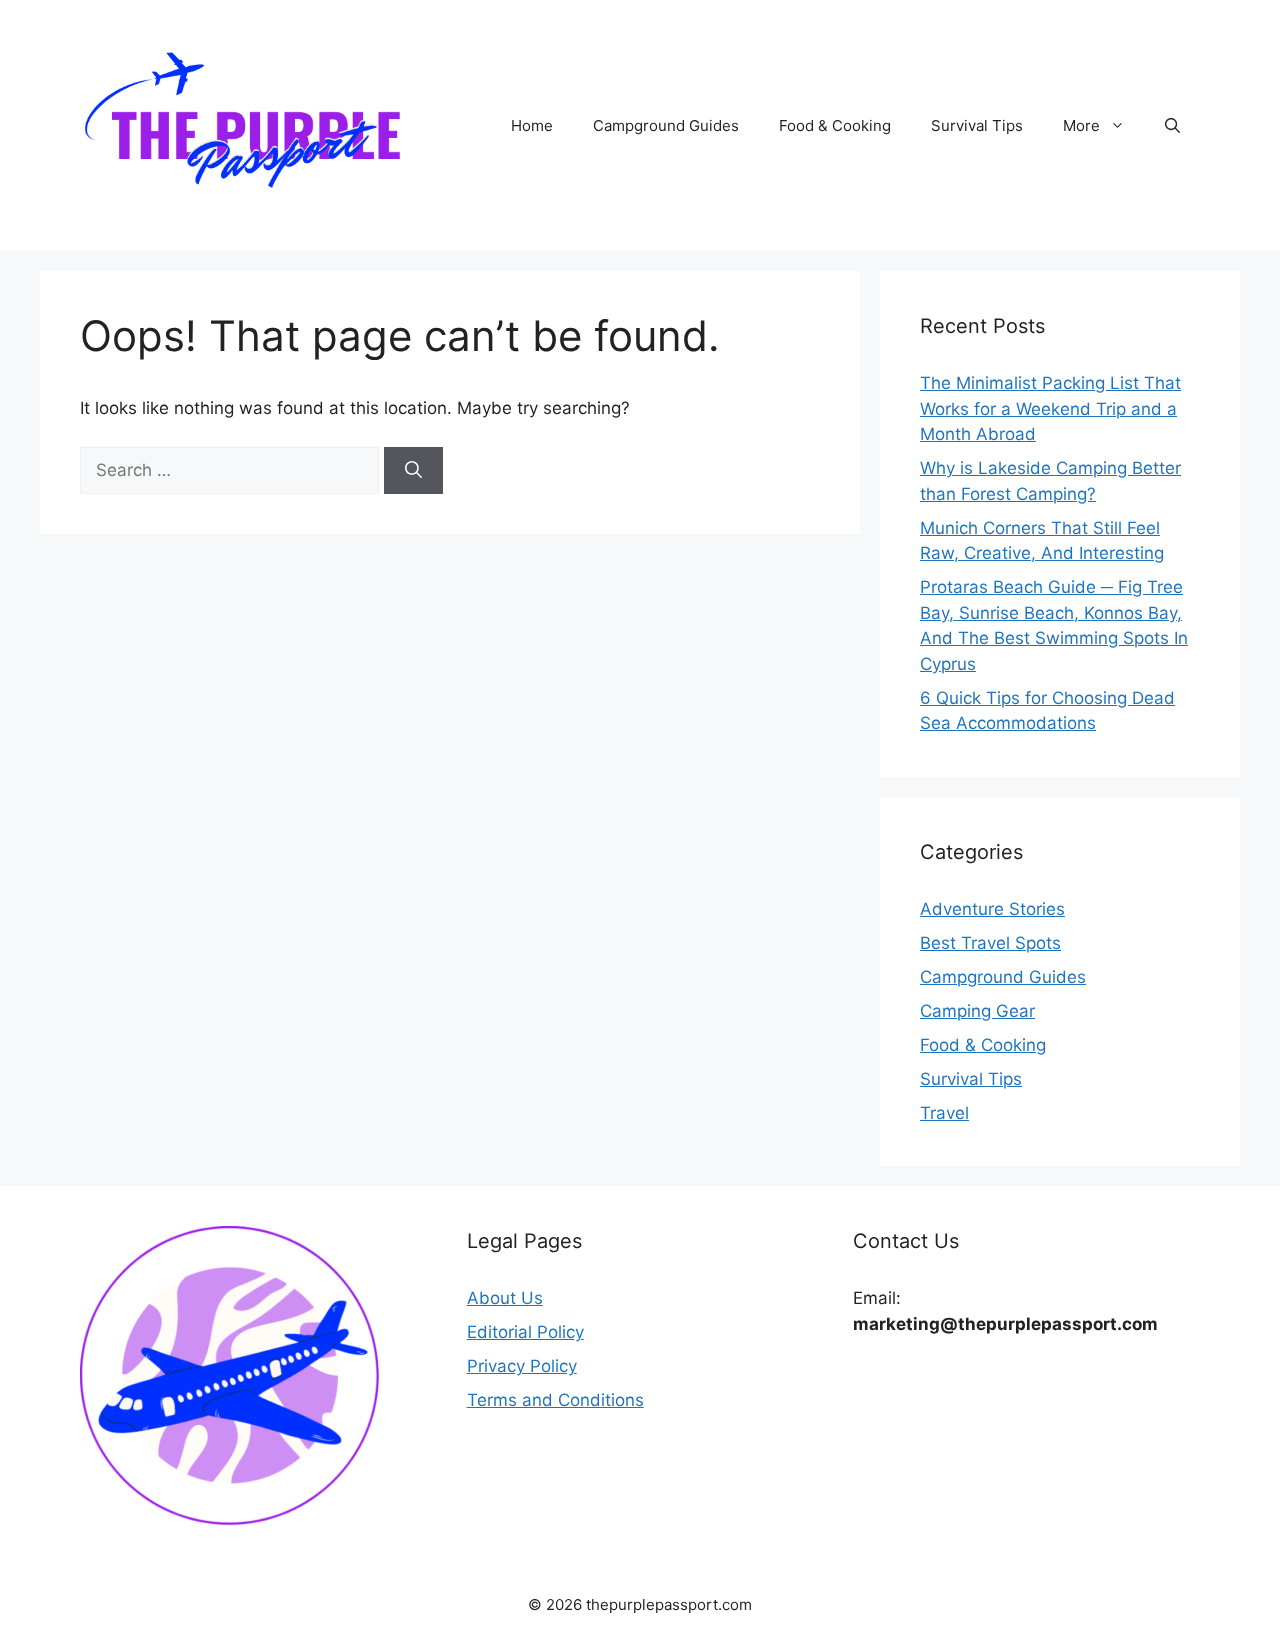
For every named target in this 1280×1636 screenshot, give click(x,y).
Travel (944, 1113)
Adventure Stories (992, 909)
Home (532, 125)
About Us (505, 1298)
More (1081, 125)
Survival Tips (977, 125)
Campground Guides (666, 125)
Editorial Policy (525, 1332)
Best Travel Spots (990, 943)
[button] (1172, 126)
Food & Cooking (835, 125)
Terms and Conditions (555, 1400)
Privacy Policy (522, 1366)
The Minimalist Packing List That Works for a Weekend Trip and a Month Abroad (1050, 408)
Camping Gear (977, 1011)
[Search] (413, 471)
